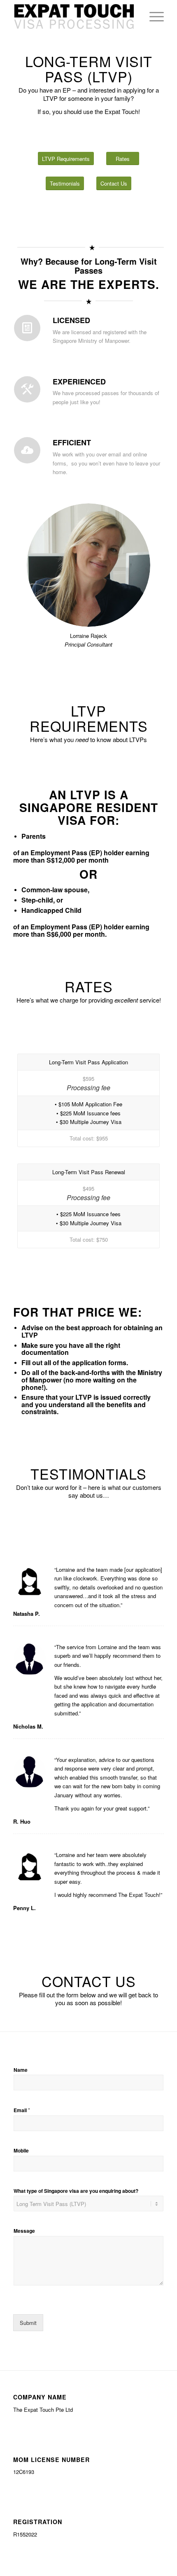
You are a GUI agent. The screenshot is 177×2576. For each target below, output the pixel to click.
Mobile (21, 2151)
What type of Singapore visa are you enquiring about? (76, 2191)
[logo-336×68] (73, 16)
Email (22, 2110)
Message (24, 2231)
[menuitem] (153, 16)
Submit (28, 2323)
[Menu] (153, 16)
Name (21, 2070)
